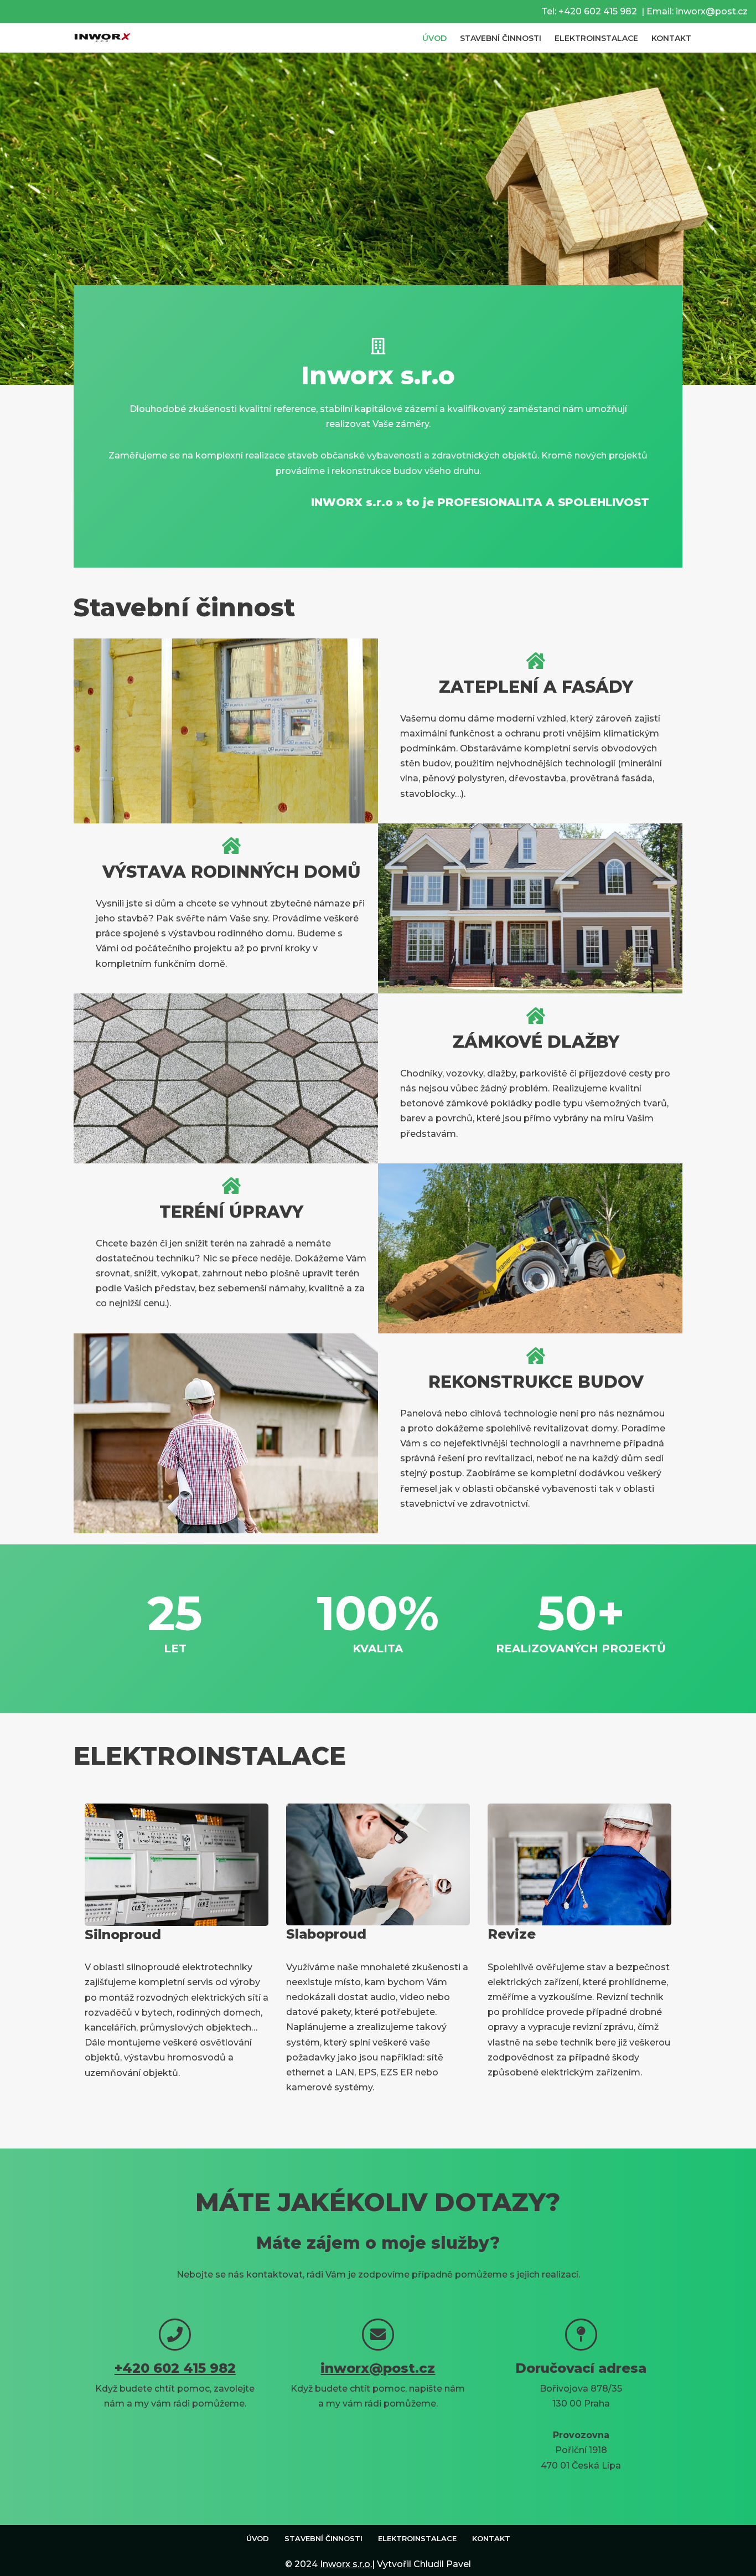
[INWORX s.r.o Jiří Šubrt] (99, 38)
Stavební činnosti (501, 38)
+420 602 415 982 (598, 11)
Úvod (434, 38)
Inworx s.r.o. (346, 2564)
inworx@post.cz (712, 11)
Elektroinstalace (596, 38)
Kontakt (671, 38)
